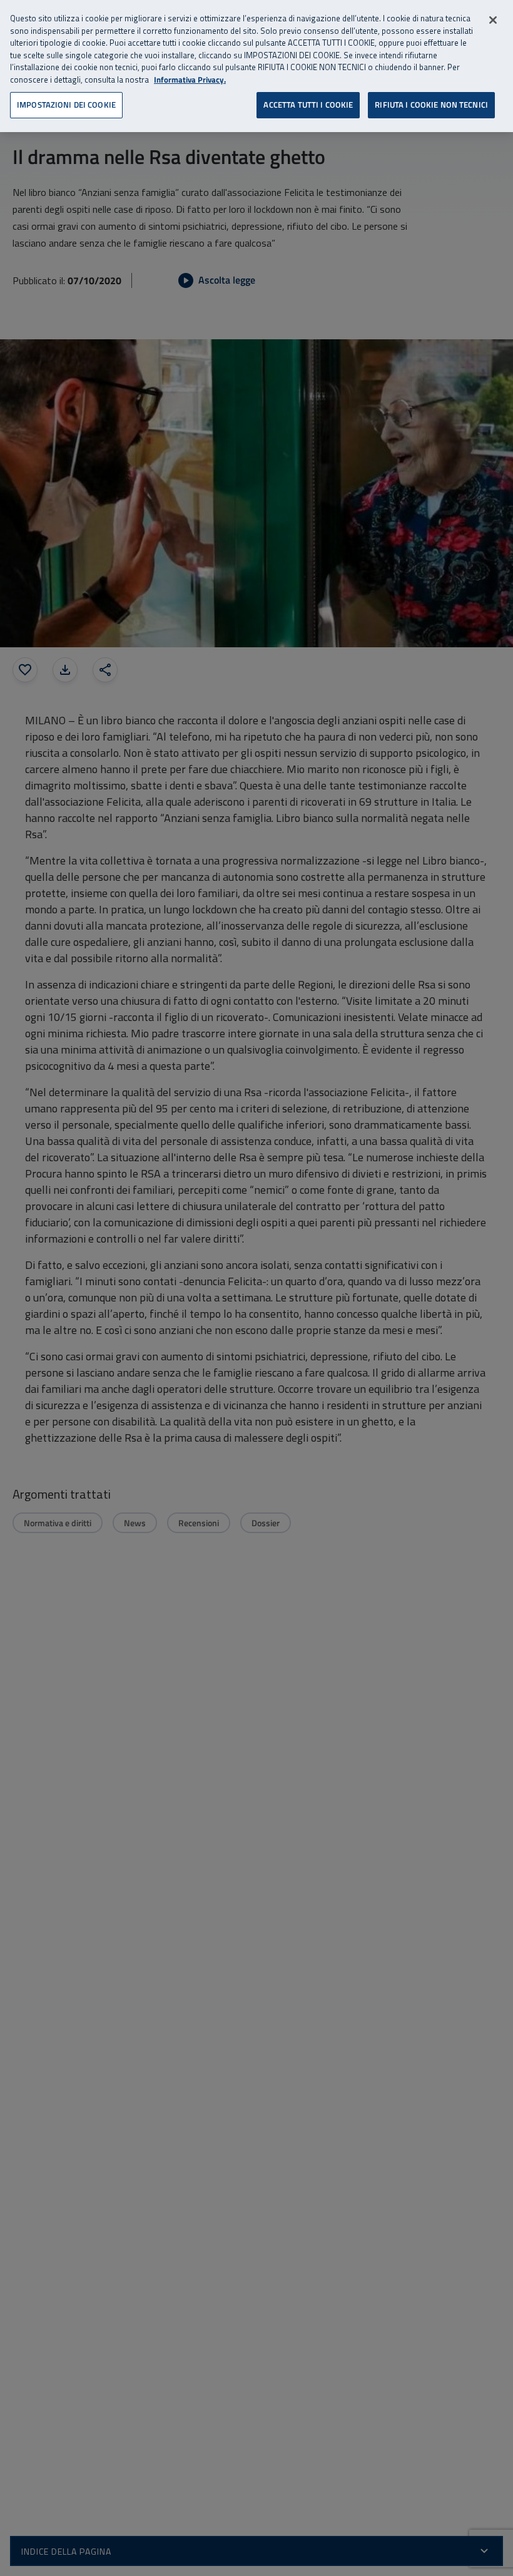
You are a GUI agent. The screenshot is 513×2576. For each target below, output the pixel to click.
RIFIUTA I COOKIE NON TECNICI (431, 105)
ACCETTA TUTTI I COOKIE (308, 105)
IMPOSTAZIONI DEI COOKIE (66, 105)
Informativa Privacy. (190, 80)
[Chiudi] (493, 20)
